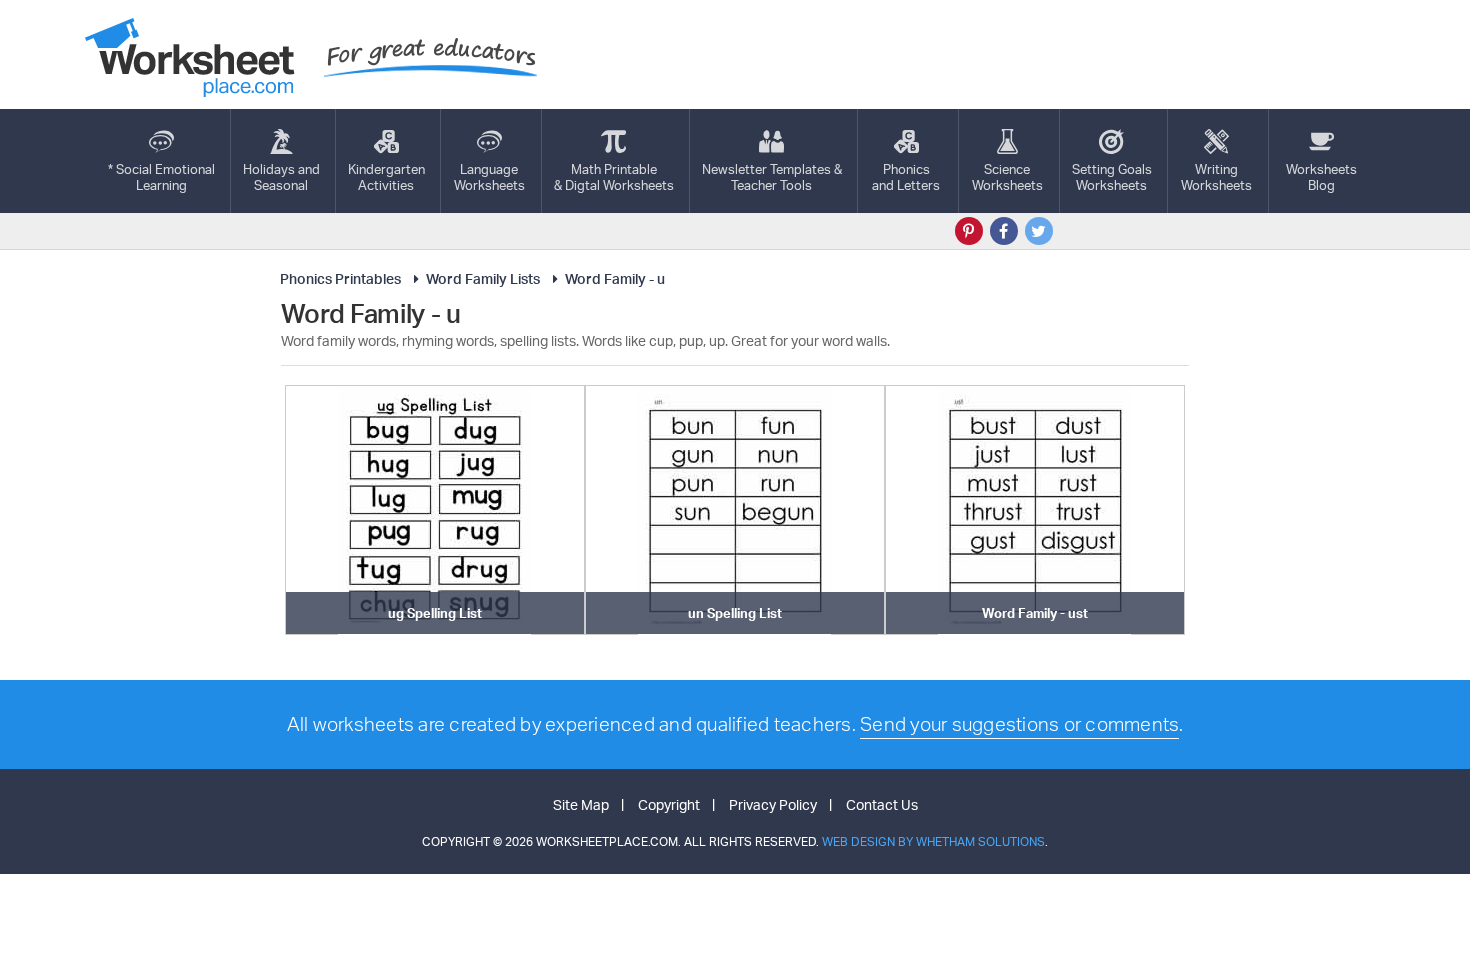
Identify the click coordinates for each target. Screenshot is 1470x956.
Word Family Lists (483, 278)
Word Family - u (615, 278)
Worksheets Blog (1321, 177)
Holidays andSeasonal (281, 177)
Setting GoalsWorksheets (1112, 177)
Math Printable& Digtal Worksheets (614, 177)
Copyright (669, 804)
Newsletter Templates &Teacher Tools (772, 177)
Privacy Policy (773, 804)
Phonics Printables (340, 278)
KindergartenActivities (386, 177)
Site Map (581, 804)
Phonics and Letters (906, 177)
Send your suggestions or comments (1019, 724)
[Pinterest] (969, 231)
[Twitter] (1039, 231)
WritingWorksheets (1216, 177)
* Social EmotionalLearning (161, 177)
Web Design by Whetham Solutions (933, 841)
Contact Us (882, 804)
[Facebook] (1004, 231)
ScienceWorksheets (1007, 177)
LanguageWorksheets (489, 177)
